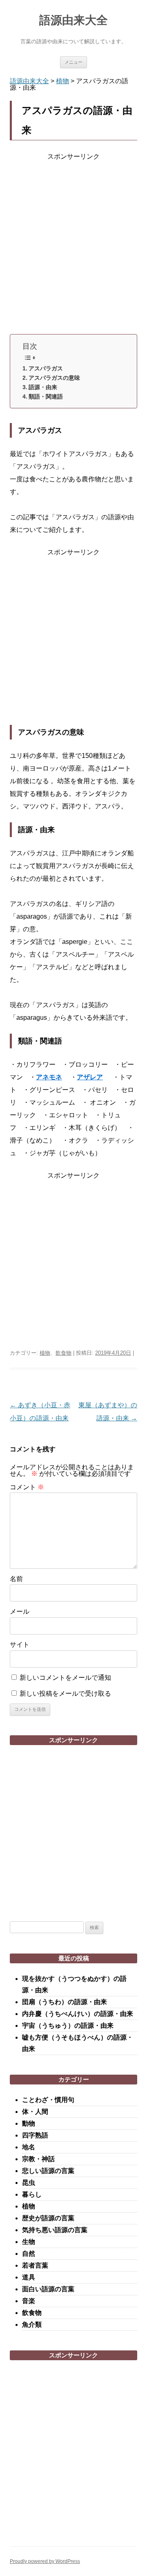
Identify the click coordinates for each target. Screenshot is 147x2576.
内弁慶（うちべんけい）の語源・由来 (78, 2014)
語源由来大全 (73, 20)
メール (20, 1611)
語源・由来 (43, 387)
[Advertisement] (73, 246)
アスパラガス (46, 368)
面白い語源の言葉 (48, 2289)
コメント (27, 1487)
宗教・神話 (38, 2159)
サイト (20, 1645)
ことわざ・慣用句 (48, 2100)
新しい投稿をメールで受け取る (65, 1693)
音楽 (29, 2301)
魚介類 (32, 2325)
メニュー (73, 62)
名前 (16, 1579)
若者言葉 (35, 2265)
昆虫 (29, 2183)
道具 (29, 2277)
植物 (45, 1353)
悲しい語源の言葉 (48, 2171)
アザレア (90, 1077)
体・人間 (35, 2112)
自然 (29, 2254)
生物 (29, 2242)
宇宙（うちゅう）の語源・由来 (68, 2026)
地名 (29, 2147)
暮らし (32, 2194)
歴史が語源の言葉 (48, 2218)
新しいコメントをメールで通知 (65, 1678)
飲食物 (63, 1353)
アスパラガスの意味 (54, 378)
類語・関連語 (46, 396)
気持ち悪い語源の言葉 (55, 2230)
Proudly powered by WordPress (45, 2561)
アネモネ (49, 1077)
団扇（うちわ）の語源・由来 (65, 2002)
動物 (29, 2123)
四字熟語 (35, 2135)
